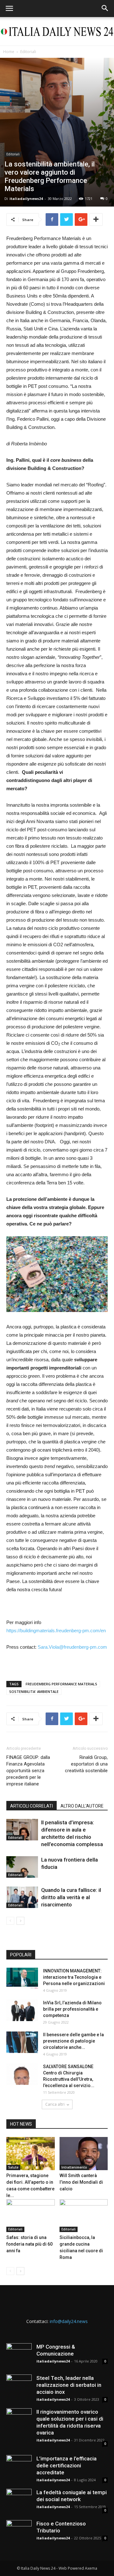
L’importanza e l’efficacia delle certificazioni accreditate (66, 2465)
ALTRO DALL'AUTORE (82, 1806)
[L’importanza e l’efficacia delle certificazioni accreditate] (19, 2468)
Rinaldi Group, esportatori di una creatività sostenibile (86, 1764)
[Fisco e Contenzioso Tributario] (19, 2533)
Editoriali (28, 52)
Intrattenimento (74, 2167)
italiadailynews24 (26, 199)
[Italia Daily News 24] (57, 32)
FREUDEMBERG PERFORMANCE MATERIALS (61, 1684)
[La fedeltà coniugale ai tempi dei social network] (19, 2501)
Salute (13, 2167)
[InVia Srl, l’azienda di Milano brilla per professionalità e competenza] (22, 2010)
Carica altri (55, 2104)
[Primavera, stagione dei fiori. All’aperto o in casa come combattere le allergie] (31, 2154)
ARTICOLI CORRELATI (32, 1806)
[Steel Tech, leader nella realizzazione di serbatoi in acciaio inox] (19, 2387)
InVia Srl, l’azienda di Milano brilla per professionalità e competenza (72, 2009)
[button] (105, 9)
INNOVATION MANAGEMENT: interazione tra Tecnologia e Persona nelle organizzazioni (74, 1977)
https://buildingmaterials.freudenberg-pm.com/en (56, 1631)
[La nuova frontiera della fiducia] (22, 1867)
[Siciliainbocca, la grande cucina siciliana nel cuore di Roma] (84, 2216)
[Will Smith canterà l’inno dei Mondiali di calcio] (84, 2154)
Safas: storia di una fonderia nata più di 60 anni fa (29, 2244)
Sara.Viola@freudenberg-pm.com (72, 1647)
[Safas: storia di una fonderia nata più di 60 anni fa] (31, 2216)
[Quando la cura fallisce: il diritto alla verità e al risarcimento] (22, 1897)
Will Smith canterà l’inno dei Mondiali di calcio (81, 2182)
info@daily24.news (69, 2321)
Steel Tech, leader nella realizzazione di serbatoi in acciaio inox (69, 2385)
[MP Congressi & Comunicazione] (19, 2356)
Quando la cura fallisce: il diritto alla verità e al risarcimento (71, 1897)
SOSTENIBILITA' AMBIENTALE (34, 1691)
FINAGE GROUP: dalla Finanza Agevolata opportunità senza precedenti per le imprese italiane (28, 1771)
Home (9, 52)
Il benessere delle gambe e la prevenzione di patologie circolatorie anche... (73, 2041)
